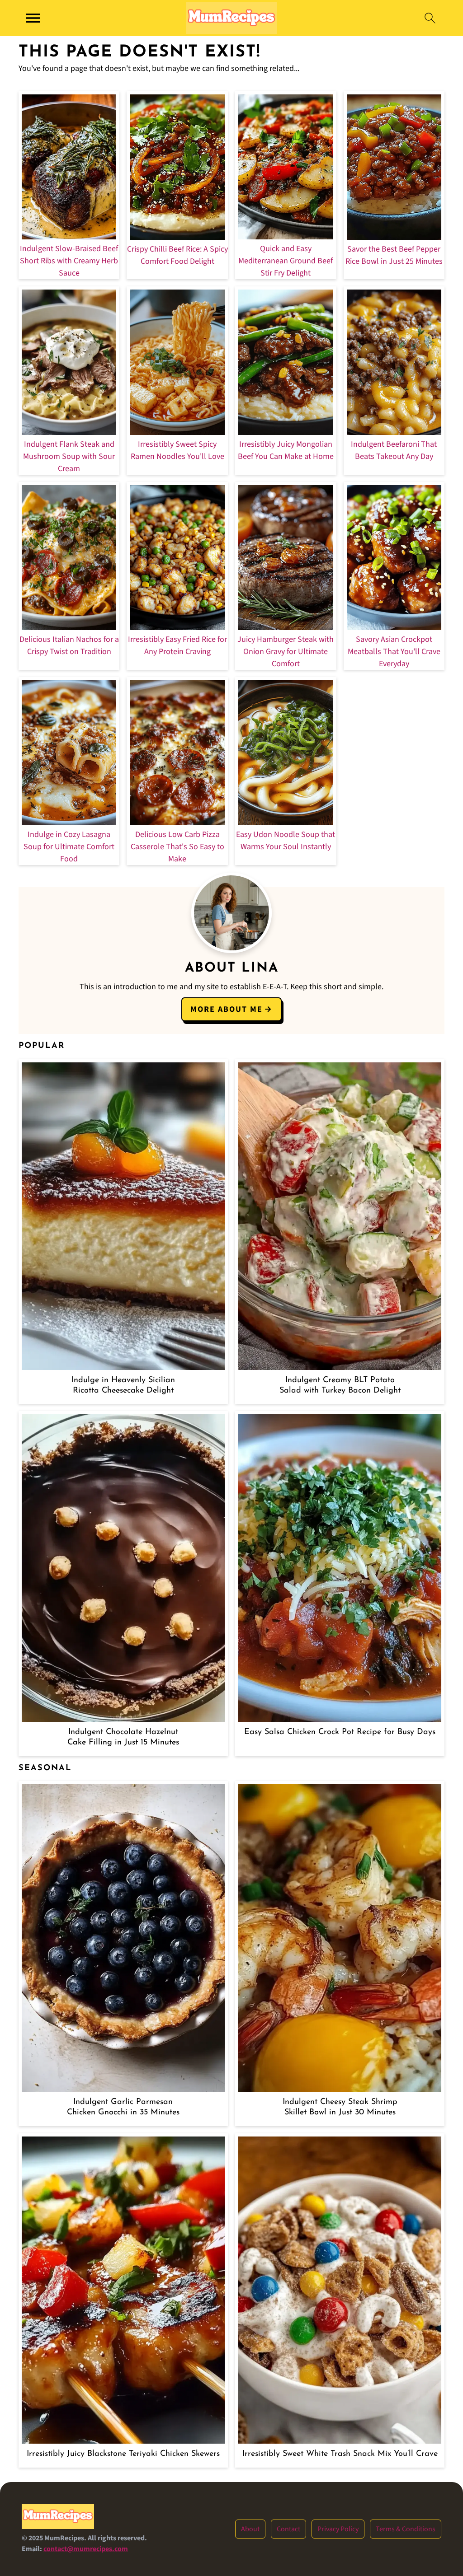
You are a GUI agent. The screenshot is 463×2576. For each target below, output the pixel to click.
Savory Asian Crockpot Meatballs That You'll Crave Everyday (394, 652)
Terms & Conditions (406, 2529)
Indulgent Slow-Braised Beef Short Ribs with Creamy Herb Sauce (69, 261)
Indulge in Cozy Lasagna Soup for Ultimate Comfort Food (69, 847)
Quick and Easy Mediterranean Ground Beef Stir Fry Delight (286, 261)
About (250, 2529)
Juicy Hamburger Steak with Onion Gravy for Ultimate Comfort (286, 652)
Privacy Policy (338, 2529)
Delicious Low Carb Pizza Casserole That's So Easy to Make (177, 847)
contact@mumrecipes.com (86, 2549)
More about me (227, 1009)
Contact (288, 2529)
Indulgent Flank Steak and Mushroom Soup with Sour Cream (69, 456)
